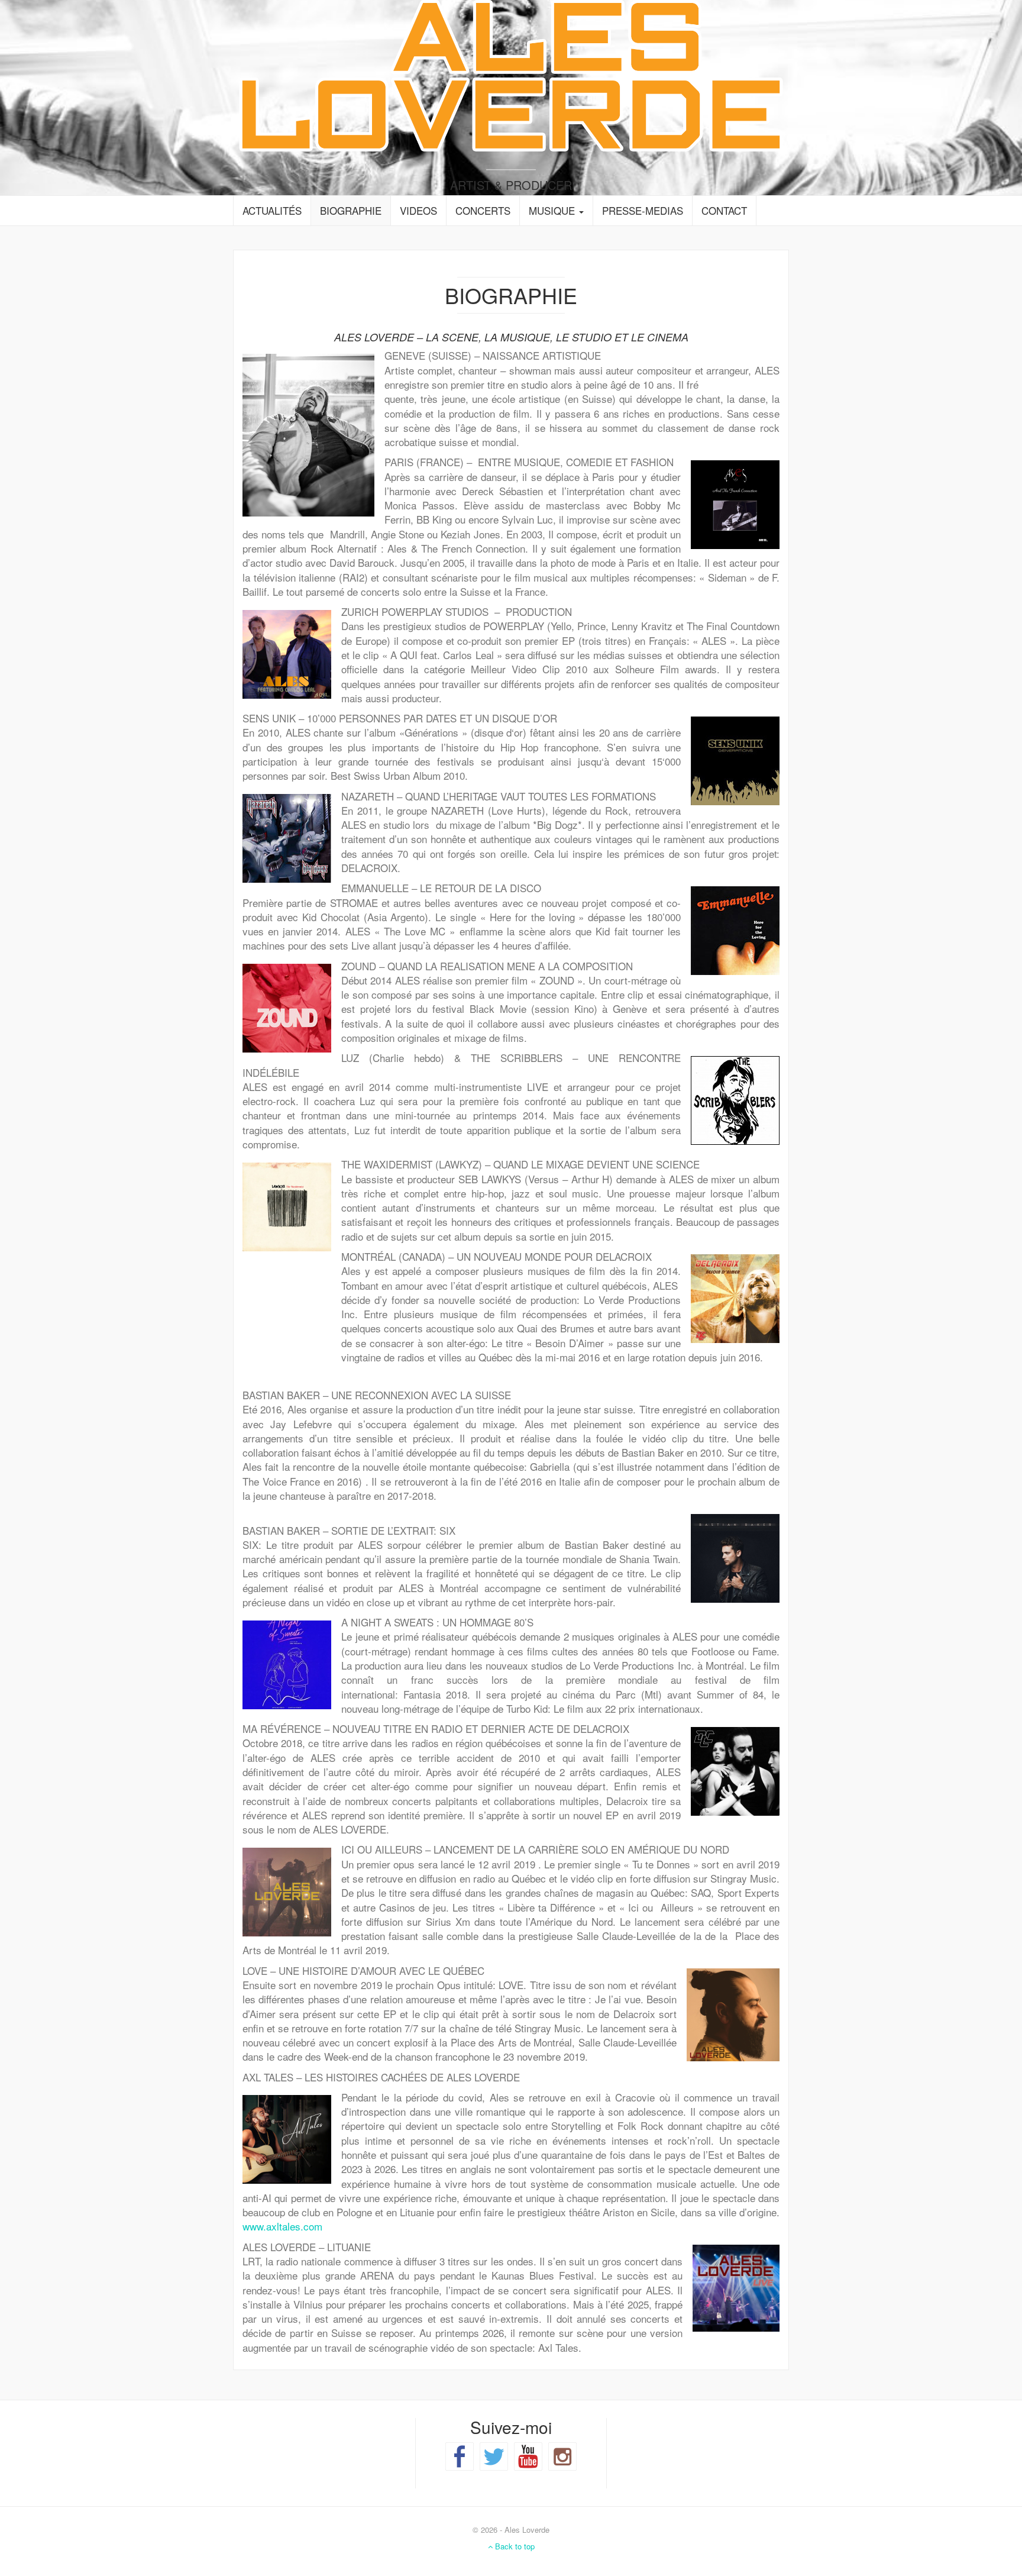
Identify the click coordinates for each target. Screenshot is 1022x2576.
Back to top (514, 2546)
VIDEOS (418, 210)
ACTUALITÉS (272, 210)
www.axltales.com (282, 2226)
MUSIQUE (553, 210)
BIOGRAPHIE (351, 210)
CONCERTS (483, 210)
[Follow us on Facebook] (460, 2456)
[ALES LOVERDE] (511, 74)
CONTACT (724, 210)
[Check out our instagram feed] (562, 2456)
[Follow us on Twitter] (494, 2456)
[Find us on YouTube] (528, 2456)
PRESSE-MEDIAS (643, 210)
